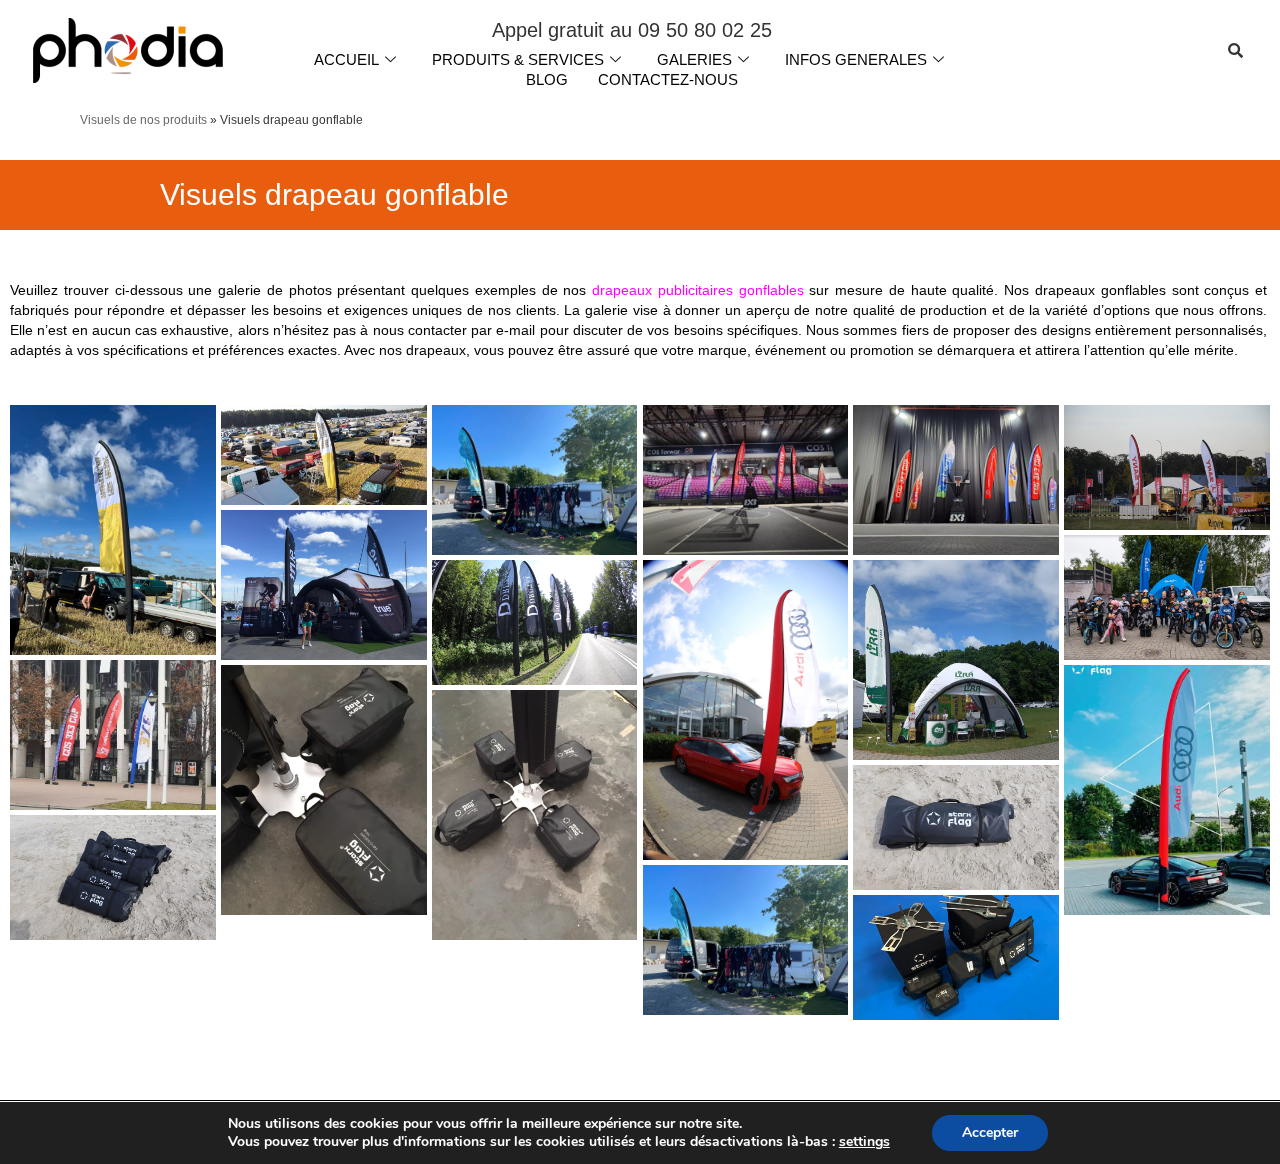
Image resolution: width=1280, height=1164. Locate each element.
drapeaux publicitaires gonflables (698, 290)
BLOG (547, 79)
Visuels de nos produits (143, 120)
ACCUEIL (346, 59)
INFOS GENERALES (856, 59)
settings (864, 1142)
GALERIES (694, 59)
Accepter (990, 1132)
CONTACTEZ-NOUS (668, 79)
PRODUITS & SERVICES (518, 59)
